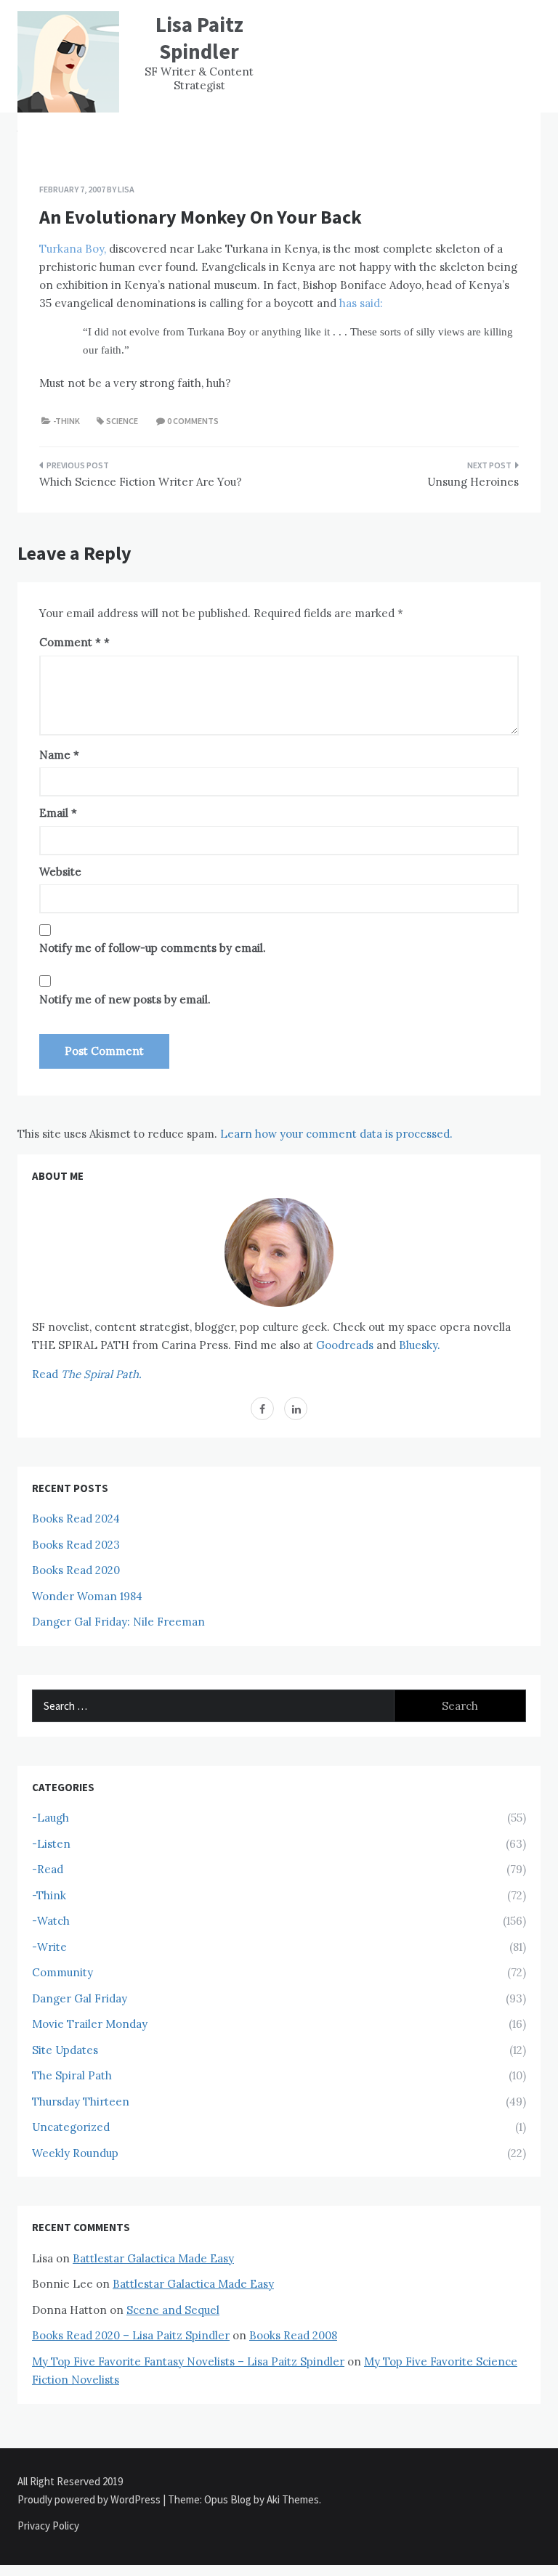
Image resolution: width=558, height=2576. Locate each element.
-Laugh (50, 1818)
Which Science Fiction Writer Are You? (141, 482)
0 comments (193, 421)
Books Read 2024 (76, 1519)
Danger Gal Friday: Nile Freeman (118, 1622)
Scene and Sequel (173, 2310)
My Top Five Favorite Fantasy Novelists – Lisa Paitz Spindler (188, 2361)
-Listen (51, 1844)
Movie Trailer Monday (90, 2024)
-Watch (51, 1921)
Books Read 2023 (76, 1545)
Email (58, 813)
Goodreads (345, 1345)
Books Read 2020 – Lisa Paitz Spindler (131, 2335)
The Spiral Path (72, 2075)
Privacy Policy (48, 2526)
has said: (361, 303)
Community (62, 1972)
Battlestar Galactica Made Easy (153, 2258)
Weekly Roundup (75, 2153)
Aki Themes (293, 2499)
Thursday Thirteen (81, 2102)
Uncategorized (71, 2127)
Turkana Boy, (73, 249)
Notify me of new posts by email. (125, 999)
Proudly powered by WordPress (90, 2499)
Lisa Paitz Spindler (199, 38)
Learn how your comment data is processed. (336, 1134)
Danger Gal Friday (80, 1998)
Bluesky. (420, 1345)
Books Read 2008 (293, 2335)
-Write (49, 1947)
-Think (66, 421)
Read (87, 1374)
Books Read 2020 (76, 1570)
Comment (70, 642)
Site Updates (65, 2050)
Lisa (126, 189)
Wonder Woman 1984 (87, 1596)
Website (60, 872)
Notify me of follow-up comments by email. (153, 948)
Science (122, 421)
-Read (48, 1869)
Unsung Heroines (473, 482)
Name (59, 755)
